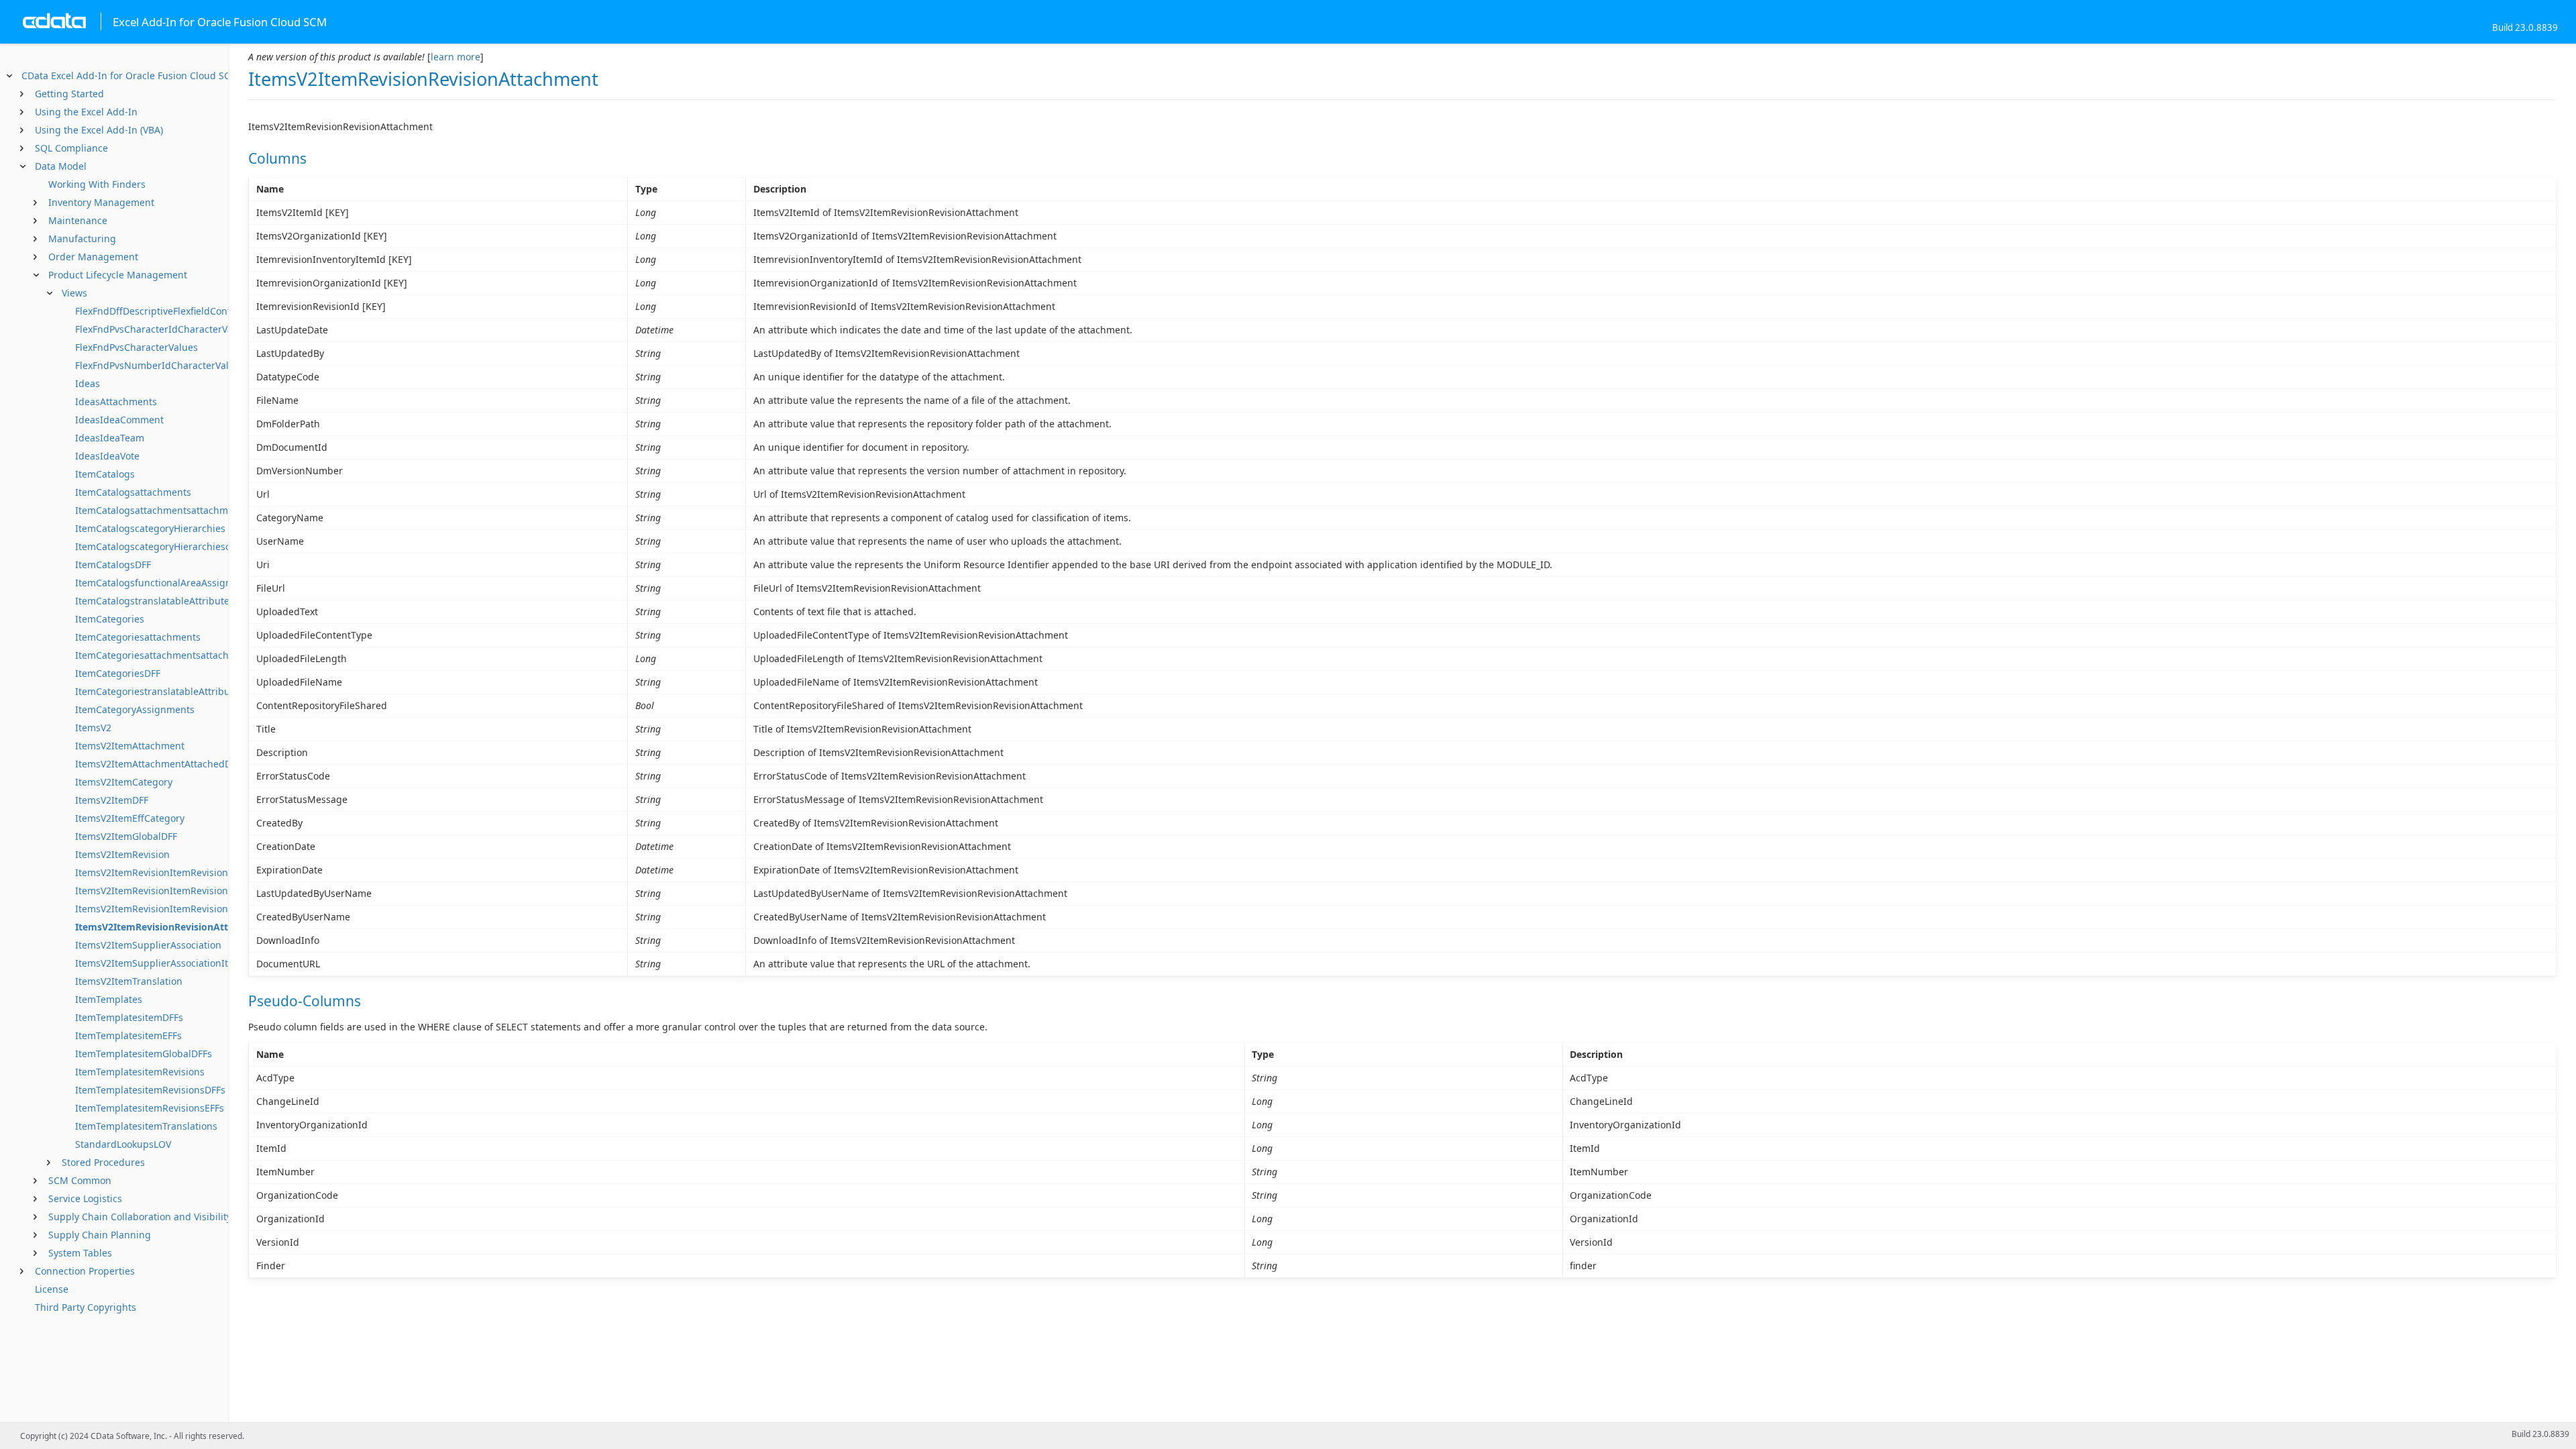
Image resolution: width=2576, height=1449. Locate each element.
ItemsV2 (93, 728)
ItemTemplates (109, 999)
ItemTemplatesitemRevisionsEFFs (150, 1108)
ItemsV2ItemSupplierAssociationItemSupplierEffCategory (204, 963)
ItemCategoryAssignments (135, 709)
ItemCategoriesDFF (118, 673)
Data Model (61, 166)
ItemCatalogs (105, 474)
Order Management (93, 257)
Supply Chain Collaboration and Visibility (140, 1217)
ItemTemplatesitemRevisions (140, 1072)
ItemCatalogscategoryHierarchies (150, 528)
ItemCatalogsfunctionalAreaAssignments (167, 583)
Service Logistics (85, 1198)
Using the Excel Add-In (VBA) (99, 130)
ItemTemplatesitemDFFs (129, 1017)
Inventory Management (101, 202)
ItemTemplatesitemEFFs (128, 1035)
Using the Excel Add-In (86, 112)
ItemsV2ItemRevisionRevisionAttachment (172, 927)
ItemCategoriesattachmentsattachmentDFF (172, 655)
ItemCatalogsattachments (133, 492)
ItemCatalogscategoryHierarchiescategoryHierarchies (196, 546)
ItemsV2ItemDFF (112, 800)
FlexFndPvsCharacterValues (137, 347)
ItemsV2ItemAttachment (130, 746)
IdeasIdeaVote (107, 456)
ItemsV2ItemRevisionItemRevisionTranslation (177, 909)
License (52, 1289)
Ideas (88, 383)
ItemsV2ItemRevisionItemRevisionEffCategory (178, 891)
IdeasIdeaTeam (110, 438)
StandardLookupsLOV (123, 1144)
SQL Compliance (71, 148)
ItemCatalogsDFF (113, 565)
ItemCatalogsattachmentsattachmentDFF (167, 510)
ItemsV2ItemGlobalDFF (126, 836)
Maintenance (78, 220)
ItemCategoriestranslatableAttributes (159, 691)
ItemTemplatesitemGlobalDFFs (144, 1054)
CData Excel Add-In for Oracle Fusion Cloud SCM (130, 75)
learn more (455, 57)
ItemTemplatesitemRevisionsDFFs (150, 1090)
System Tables (80, 1253)
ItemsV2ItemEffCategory (130, 818)
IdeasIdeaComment (119, 420)
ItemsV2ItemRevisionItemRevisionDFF (160, 872)
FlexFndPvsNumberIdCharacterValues (160, 365)
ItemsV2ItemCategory (124, 782)
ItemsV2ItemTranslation (129, 981)
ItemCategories (110, 619)
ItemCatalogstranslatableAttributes (155, 601)
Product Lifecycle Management (118, 275)
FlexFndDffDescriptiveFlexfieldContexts (162, 311)
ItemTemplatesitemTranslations (146, 1126)
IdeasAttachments (116, 401)
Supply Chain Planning (100, 1235)
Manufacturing (82, 238)
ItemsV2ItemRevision (122, 854)
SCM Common (80, 1180)
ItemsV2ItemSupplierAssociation (148, 945)
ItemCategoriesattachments (138, 637)
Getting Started (69, 94)
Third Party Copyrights (86, 1307)
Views (74, 293)
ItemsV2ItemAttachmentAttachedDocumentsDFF (183, 764)
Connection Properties (85, 1271)
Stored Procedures (103, 1162)
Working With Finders (97, 184)
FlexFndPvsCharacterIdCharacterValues (163, 329)
